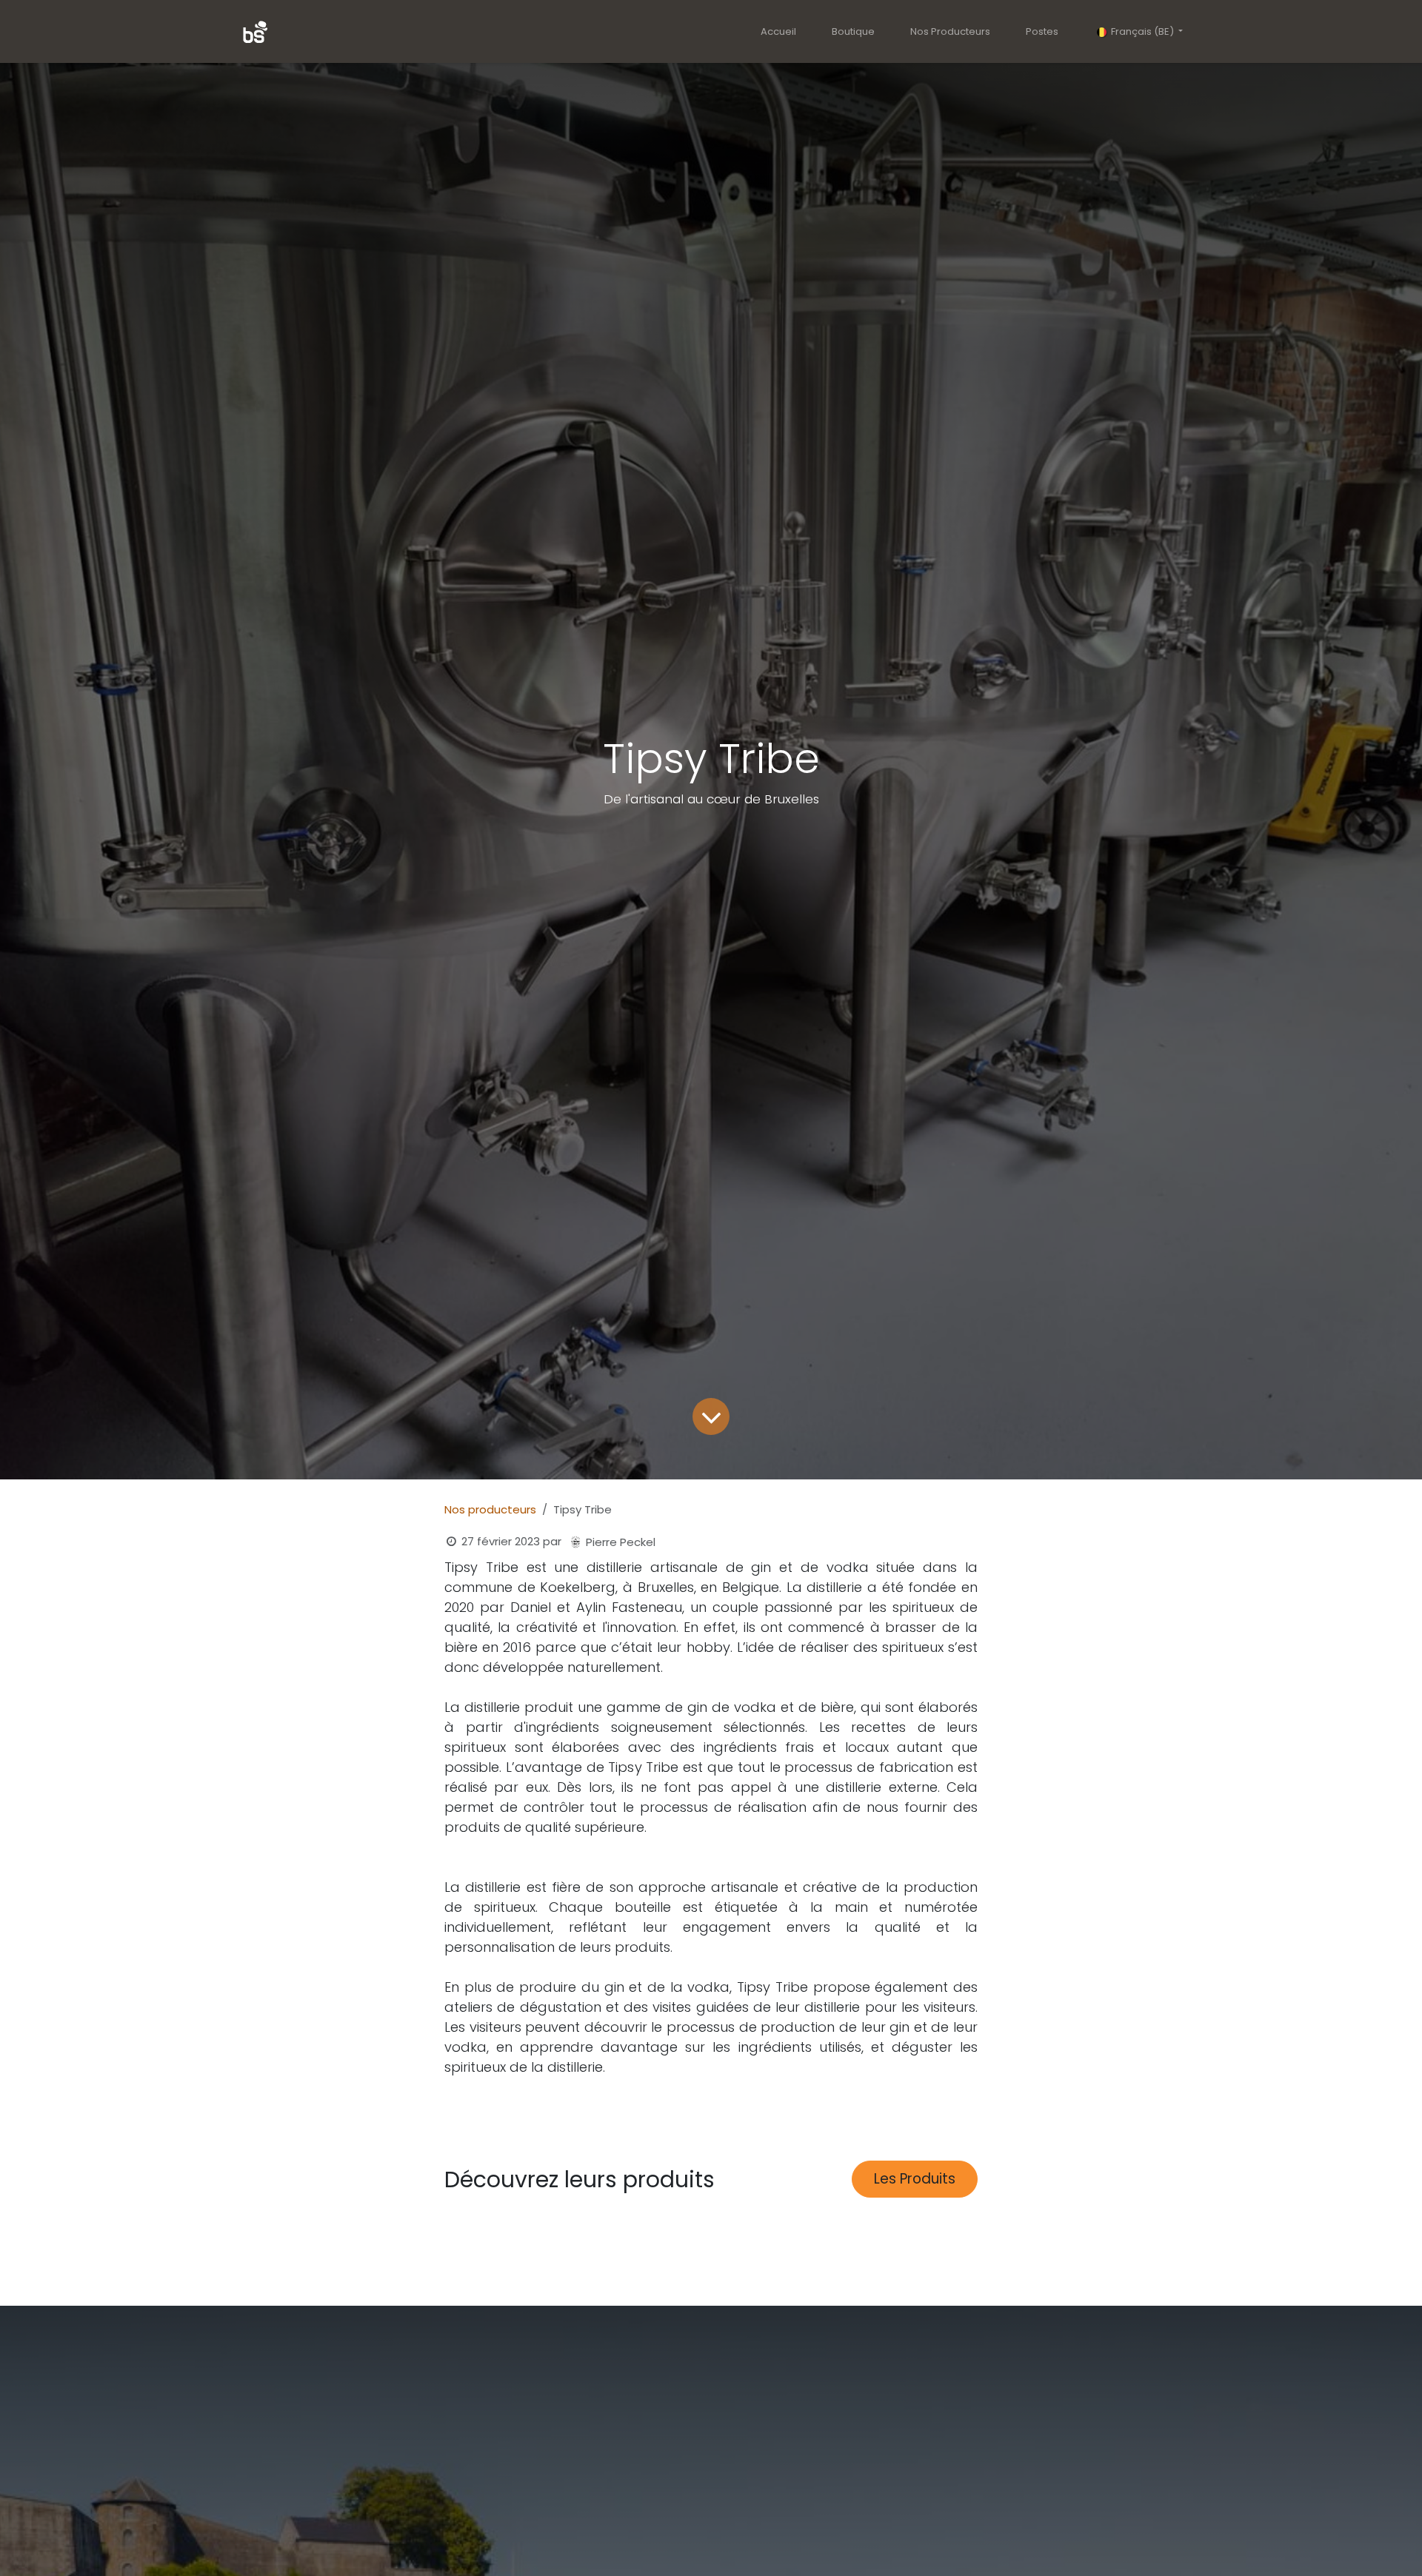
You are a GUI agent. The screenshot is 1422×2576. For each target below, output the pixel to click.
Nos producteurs (490, 1509)
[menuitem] (778, 32)
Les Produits (915, 2179)
